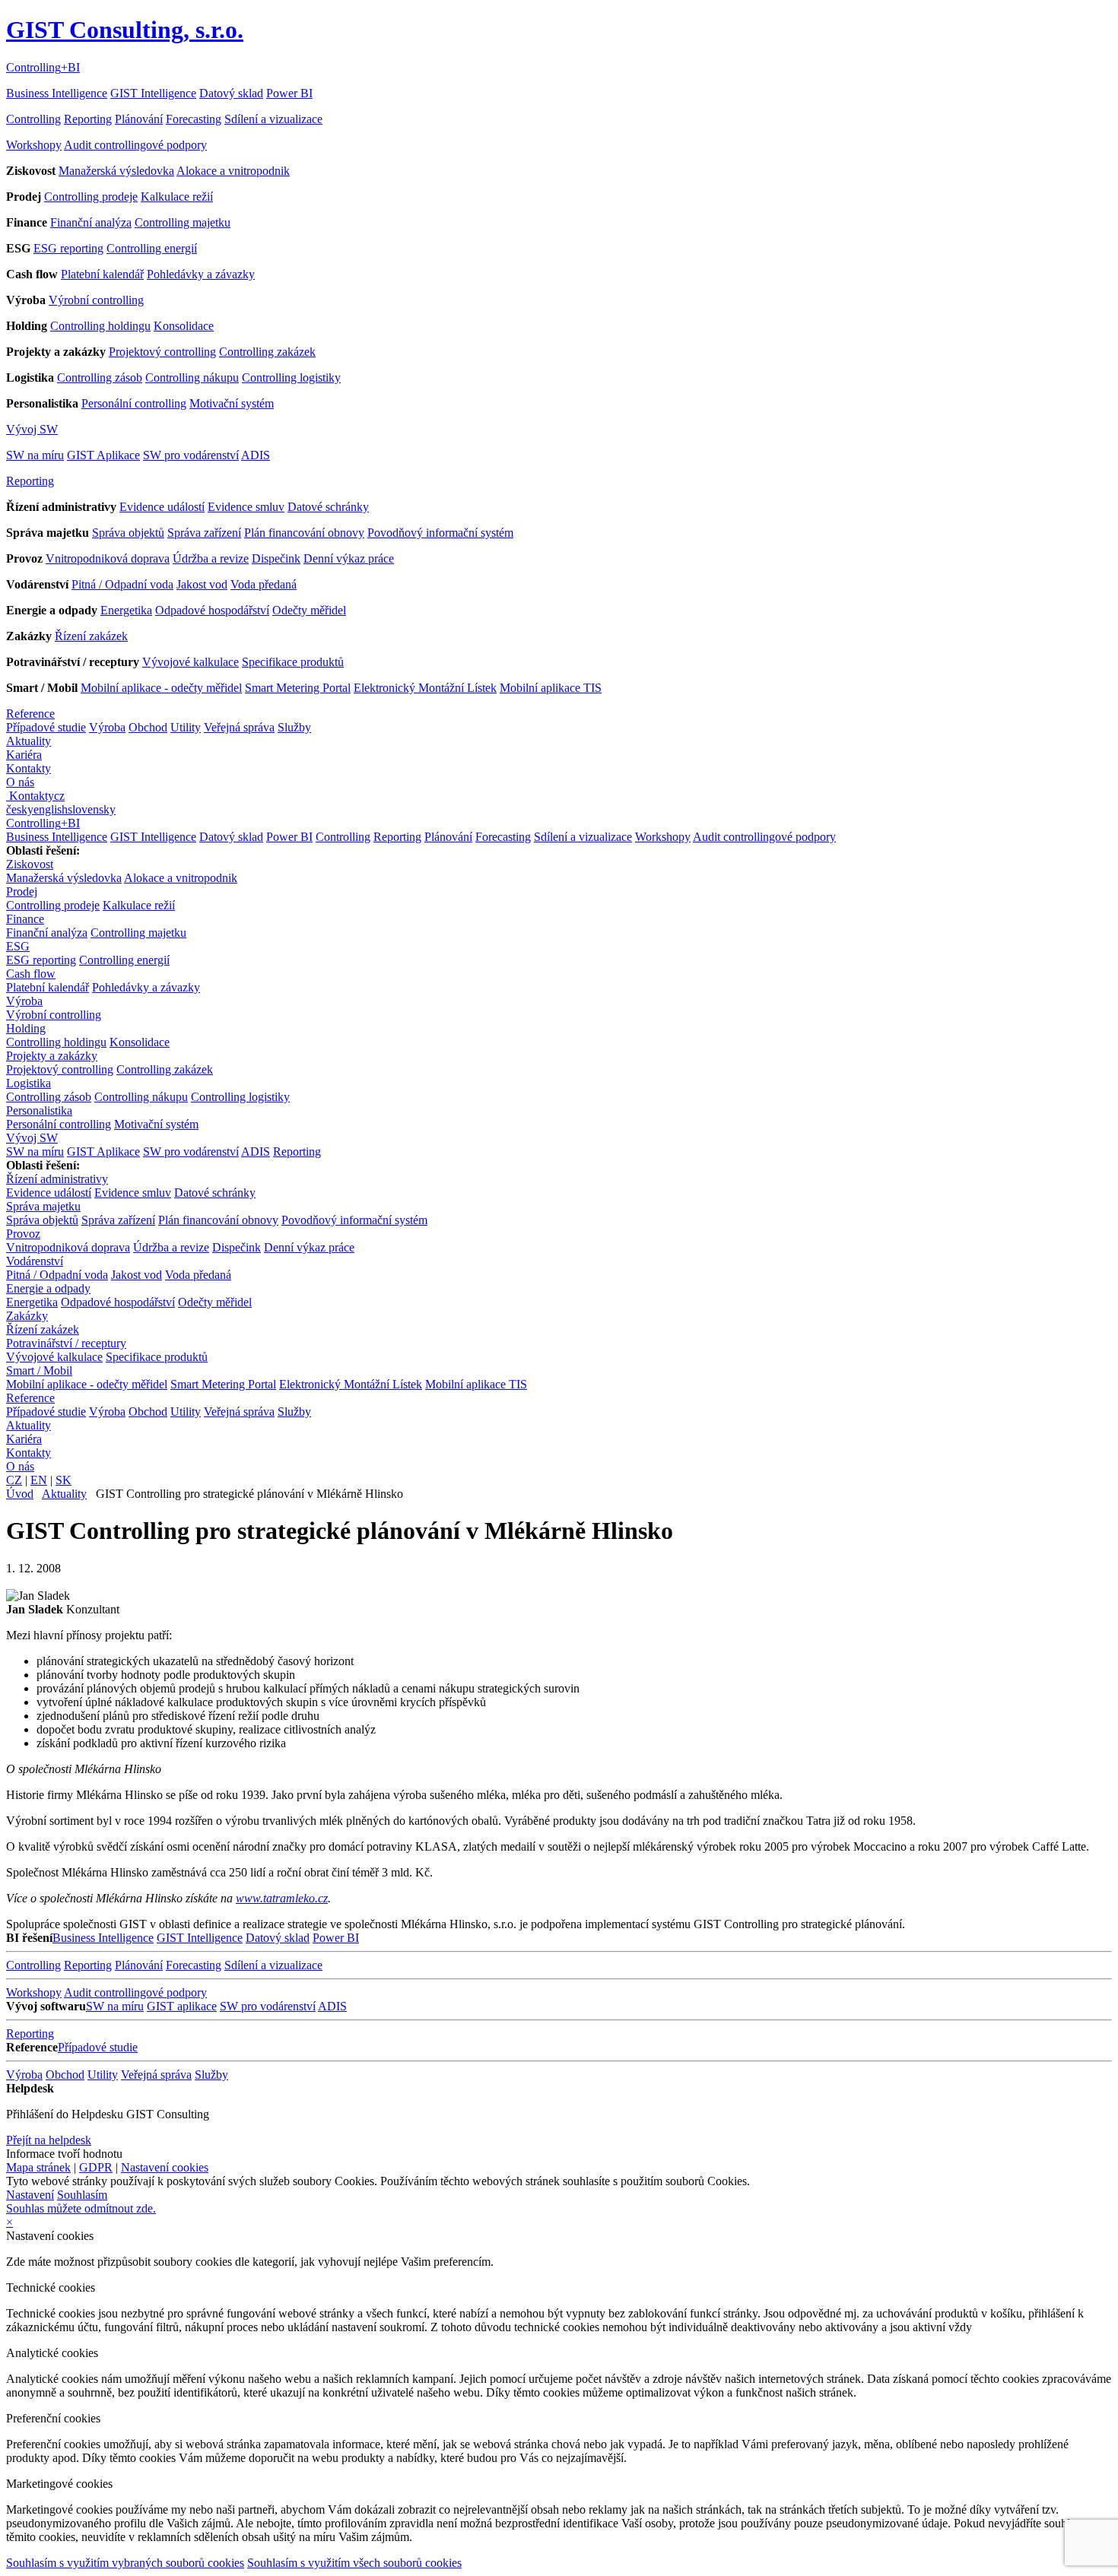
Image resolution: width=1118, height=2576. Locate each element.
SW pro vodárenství (191, 455)
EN (39, 1480)
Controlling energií (152, 248)
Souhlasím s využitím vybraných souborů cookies (125, 2563)
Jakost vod (202, 584)
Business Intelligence (57, 93)
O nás (20, 782)
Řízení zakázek (91, 636)
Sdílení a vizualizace (273, 119)
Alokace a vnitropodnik (233, 171)
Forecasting (194, 119)
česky (20, 809)
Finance (25, 919)
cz (59, 796)
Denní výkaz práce (349, 558)
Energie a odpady (48, 1288)
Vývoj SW (32, 429)
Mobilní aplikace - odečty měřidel (161, 688)
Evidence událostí (162, 507)
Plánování (139, 119)
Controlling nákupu (192, 378)
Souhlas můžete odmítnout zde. (81, 2208)
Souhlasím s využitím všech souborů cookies (354, 2563)
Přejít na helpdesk (49, 2140)
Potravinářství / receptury (66, 1343)
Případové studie (46, 727)
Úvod (20, 1494)
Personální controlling (134, 403)
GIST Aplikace (103, 455)
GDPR (96, 2167)
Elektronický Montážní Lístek (425, 688)
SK (64, 1480)
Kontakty (29, 768)
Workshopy (34, 145)
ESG (18, 946)
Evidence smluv (246, 507)
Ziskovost (30, 864)
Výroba (107, 727)
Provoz (23, 1234)
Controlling (33, 119)
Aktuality (29, 741)
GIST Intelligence (153, 93)
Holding (26, 1028)
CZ (14, 1480)
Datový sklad (231, 93)
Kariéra (24, 755)
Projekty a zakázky (52, 1056)
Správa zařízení (204, 533)
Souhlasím (82, 2195)
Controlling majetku (183, 222)
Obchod (148, 727)
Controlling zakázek (267, 352)
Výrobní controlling (96, 300)
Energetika (126, 610)
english (51, 809)
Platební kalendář (102, 274)
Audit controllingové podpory (135, 145)
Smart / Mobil (39, 1370)
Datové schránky (328, 507)
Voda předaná (264, 584)
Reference (30, 714)
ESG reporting (68, 248)
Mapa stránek (38, 2167)
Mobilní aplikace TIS (551, 688)
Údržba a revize (211, 558)
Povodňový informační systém (440, 533)
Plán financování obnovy (304, 533)
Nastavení (30, 2195)
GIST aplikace (182, 2006)
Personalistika (39, 1110)
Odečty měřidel (309, 610)
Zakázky (27, 1316)
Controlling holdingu (100, 326)
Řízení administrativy (57, 1179)
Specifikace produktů (293, 662)
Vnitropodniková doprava (108, 558)
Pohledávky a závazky (201, 274)
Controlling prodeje (91, 197)
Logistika (29, 1083)
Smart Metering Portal (298, 688)
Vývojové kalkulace (191, 662)
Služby (294, 727)
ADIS (256, 455)
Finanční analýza (91, 222)
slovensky (92, 809)
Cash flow (31, 974)
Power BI (289, 93)
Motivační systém (232, 403)
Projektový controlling (162, 352)
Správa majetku (43, 1206)
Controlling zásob (100, 378)
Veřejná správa (239, 727)
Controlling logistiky (291, 378)
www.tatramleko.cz (282, 1898)
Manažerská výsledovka (116, 171)
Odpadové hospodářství (212, 610)
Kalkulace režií (177, 197)
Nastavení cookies (165, 2167)
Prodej (22, 891)
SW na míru (35, 455)
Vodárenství (35, 1261)
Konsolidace (184, 326)
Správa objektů (128, 533)
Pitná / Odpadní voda (122, 584)
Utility (186, 727)
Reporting (88, 119)
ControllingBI (43, 67)
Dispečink (276, 558)
